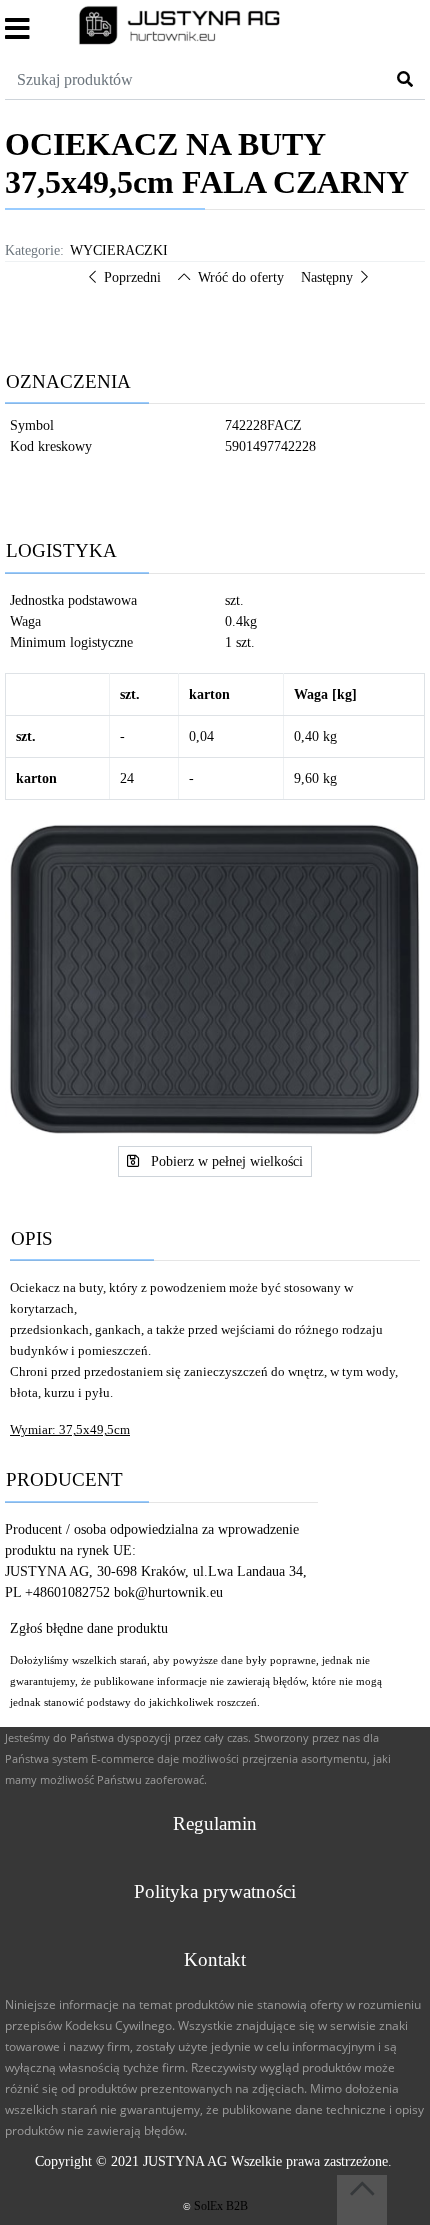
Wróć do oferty (241, 277)
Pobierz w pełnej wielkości (225, 1161)
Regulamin (215, 1823)
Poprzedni (132, 277)
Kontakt (215, 1959)
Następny (327, 277)
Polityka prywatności (215, 1891)
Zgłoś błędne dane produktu (89, 1628)
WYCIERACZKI (119, 250)
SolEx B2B (221, 2206)
